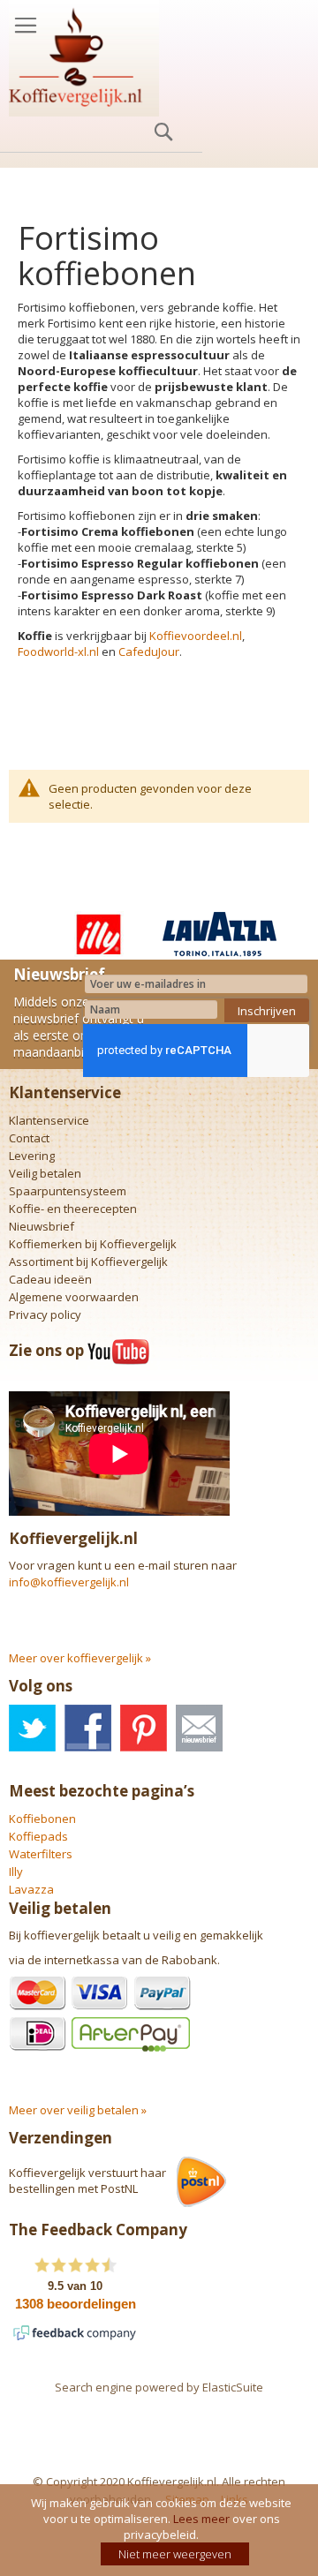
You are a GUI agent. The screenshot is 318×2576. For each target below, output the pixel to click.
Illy (16, 1872)
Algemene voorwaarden (74, 1297)
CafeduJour (149, 652)
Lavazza (31, 1889)
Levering (32, 1156)
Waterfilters (41, 1854)
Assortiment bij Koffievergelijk (88, 1262)
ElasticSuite (233, 2387)
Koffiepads (38, 1836)
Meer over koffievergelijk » (80, 1658)
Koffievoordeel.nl (196, 636)
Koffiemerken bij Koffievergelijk (93, 1244)
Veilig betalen (45, 1173)
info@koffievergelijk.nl (69, 1582)
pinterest (144, 1728)
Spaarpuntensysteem (68, 1191)
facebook (88, 1728)
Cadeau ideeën (50, 1279)
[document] (161, 2530)
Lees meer (201, 2519)
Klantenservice (49, 1120)
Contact (29, 1138)
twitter (32, 1728)
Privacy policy (45, 1314)
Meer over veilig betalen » (78, 2110)
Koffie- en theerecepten (73, 1209)
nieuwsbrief (199, 1728)
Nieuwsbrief (42, 1226)
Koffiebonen (42, 1819)
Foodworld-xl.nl (58, 652)
